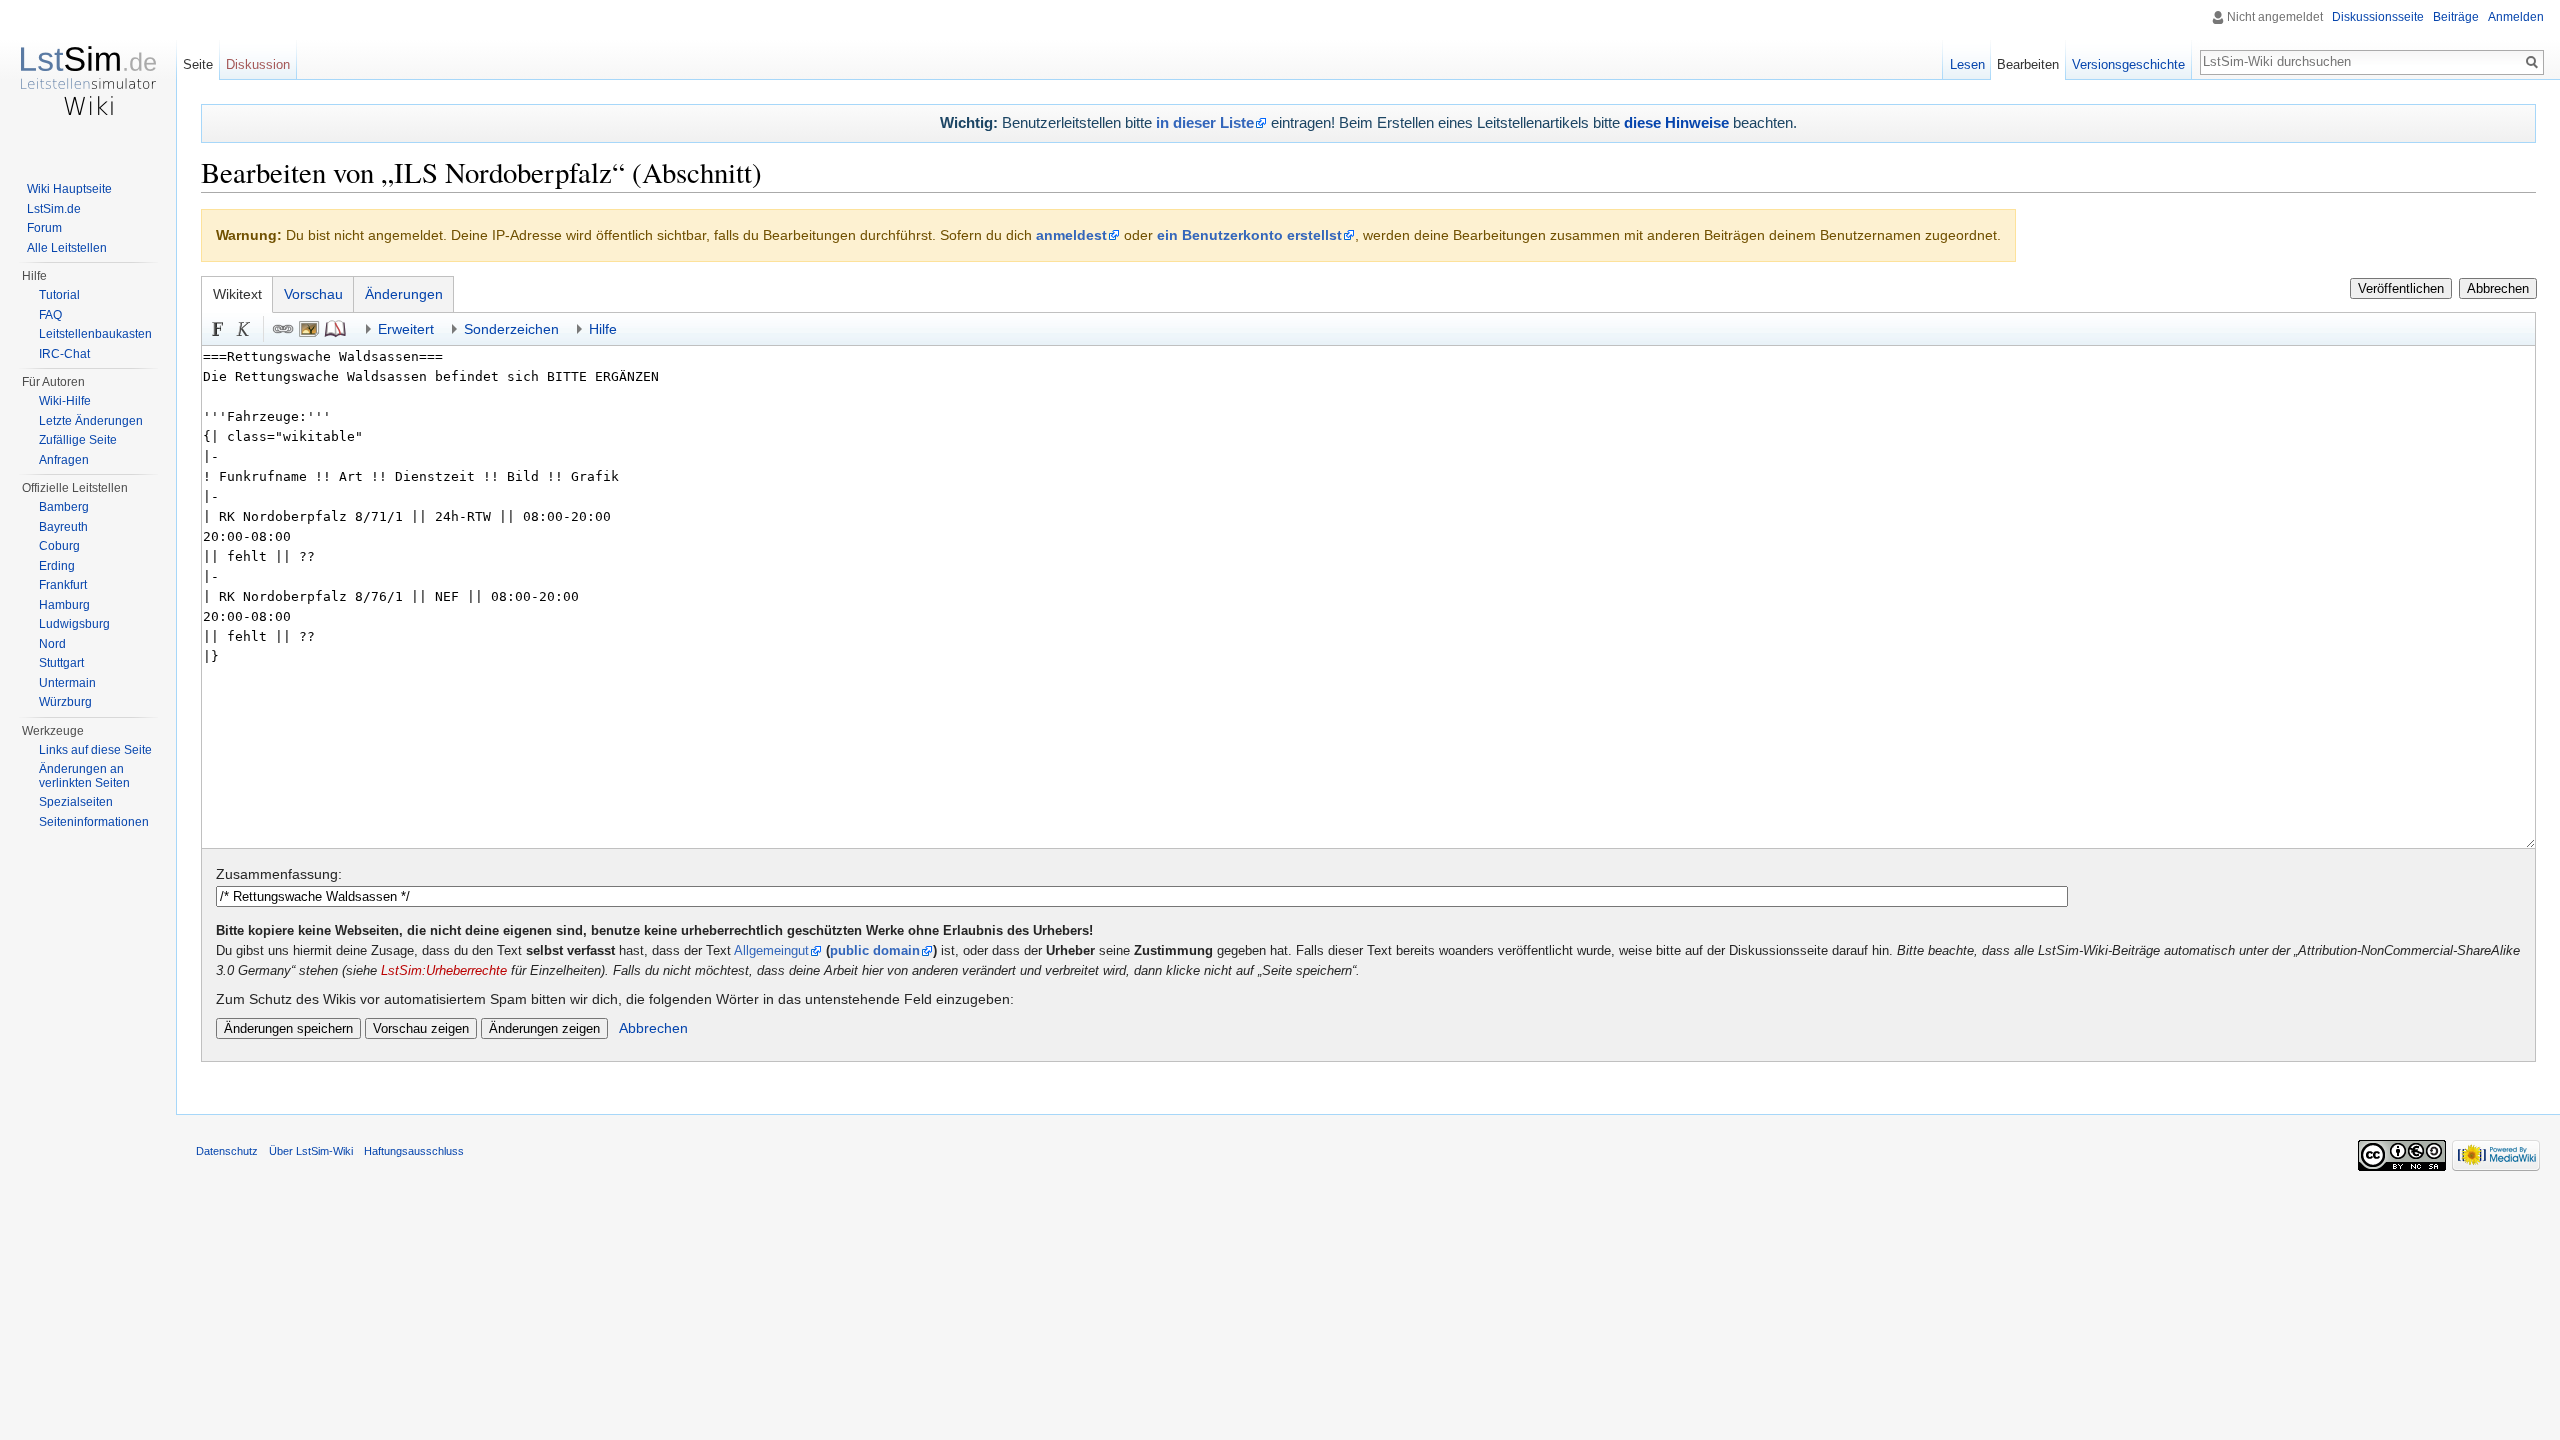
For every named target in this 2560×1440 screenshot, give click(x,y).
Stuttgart (61, 663)
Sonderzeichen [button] (511, 329)
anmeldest (1071, 235)
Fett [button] (218, 329)
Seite (198, 64)
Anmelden (2516, 17)
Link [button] (283, 329)
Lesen (1967, 64)
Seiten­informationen (94, 822)
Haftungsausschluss (414, 1151)
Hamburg (64, 605)
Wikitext (237, 294)
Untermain (67, 683)
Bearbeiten (2028, 64)
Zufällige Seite (78, 440)
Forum (44, 228)
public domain (875, 951)
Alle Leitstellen (67, 248)
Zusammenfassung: (279, 874)
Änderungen (404, 294)
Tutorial (59, 295)
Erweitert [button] (406, 329)
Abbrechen (2498, 288)
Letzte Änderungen (91, 421)
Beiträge (2456, 17)
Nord (52, 644)
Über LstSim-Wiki (311, 1151)
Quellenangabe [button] (335, 329)
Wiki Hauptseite (69, 189)
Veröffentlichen (2401, 288)
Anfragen (64, 460)
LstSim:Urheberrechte (444, 971)
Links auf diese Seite (95, 750)
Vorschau (313, 294)
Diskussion (258, 64)
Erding (57, 566)
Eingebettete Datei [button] (309, 329)
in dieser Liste (1205, 122)
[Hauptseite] (88, 80)
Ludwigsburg (74, 624)
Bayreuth (63, 527)
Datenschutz (227, 1151)
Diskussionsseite (2378, 17)
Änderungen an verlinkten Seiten (84, 776)
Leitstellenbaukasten (95, 334)
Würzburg (65, 702)
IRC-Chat (64, 354)
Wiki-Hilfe (65, 401)
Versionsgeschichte (2128, 64)
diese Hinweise (1676, 122)
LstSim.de (54, 209)
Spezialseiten (76, 802)
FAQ (50, 315)
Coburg (59, 546)
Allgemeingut (771, 951)
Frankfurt (63, 585)
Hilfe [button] (603, 329)
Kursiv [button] (244, 329)
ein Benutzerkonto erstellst (1249, 235)
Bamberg (64, 507)
